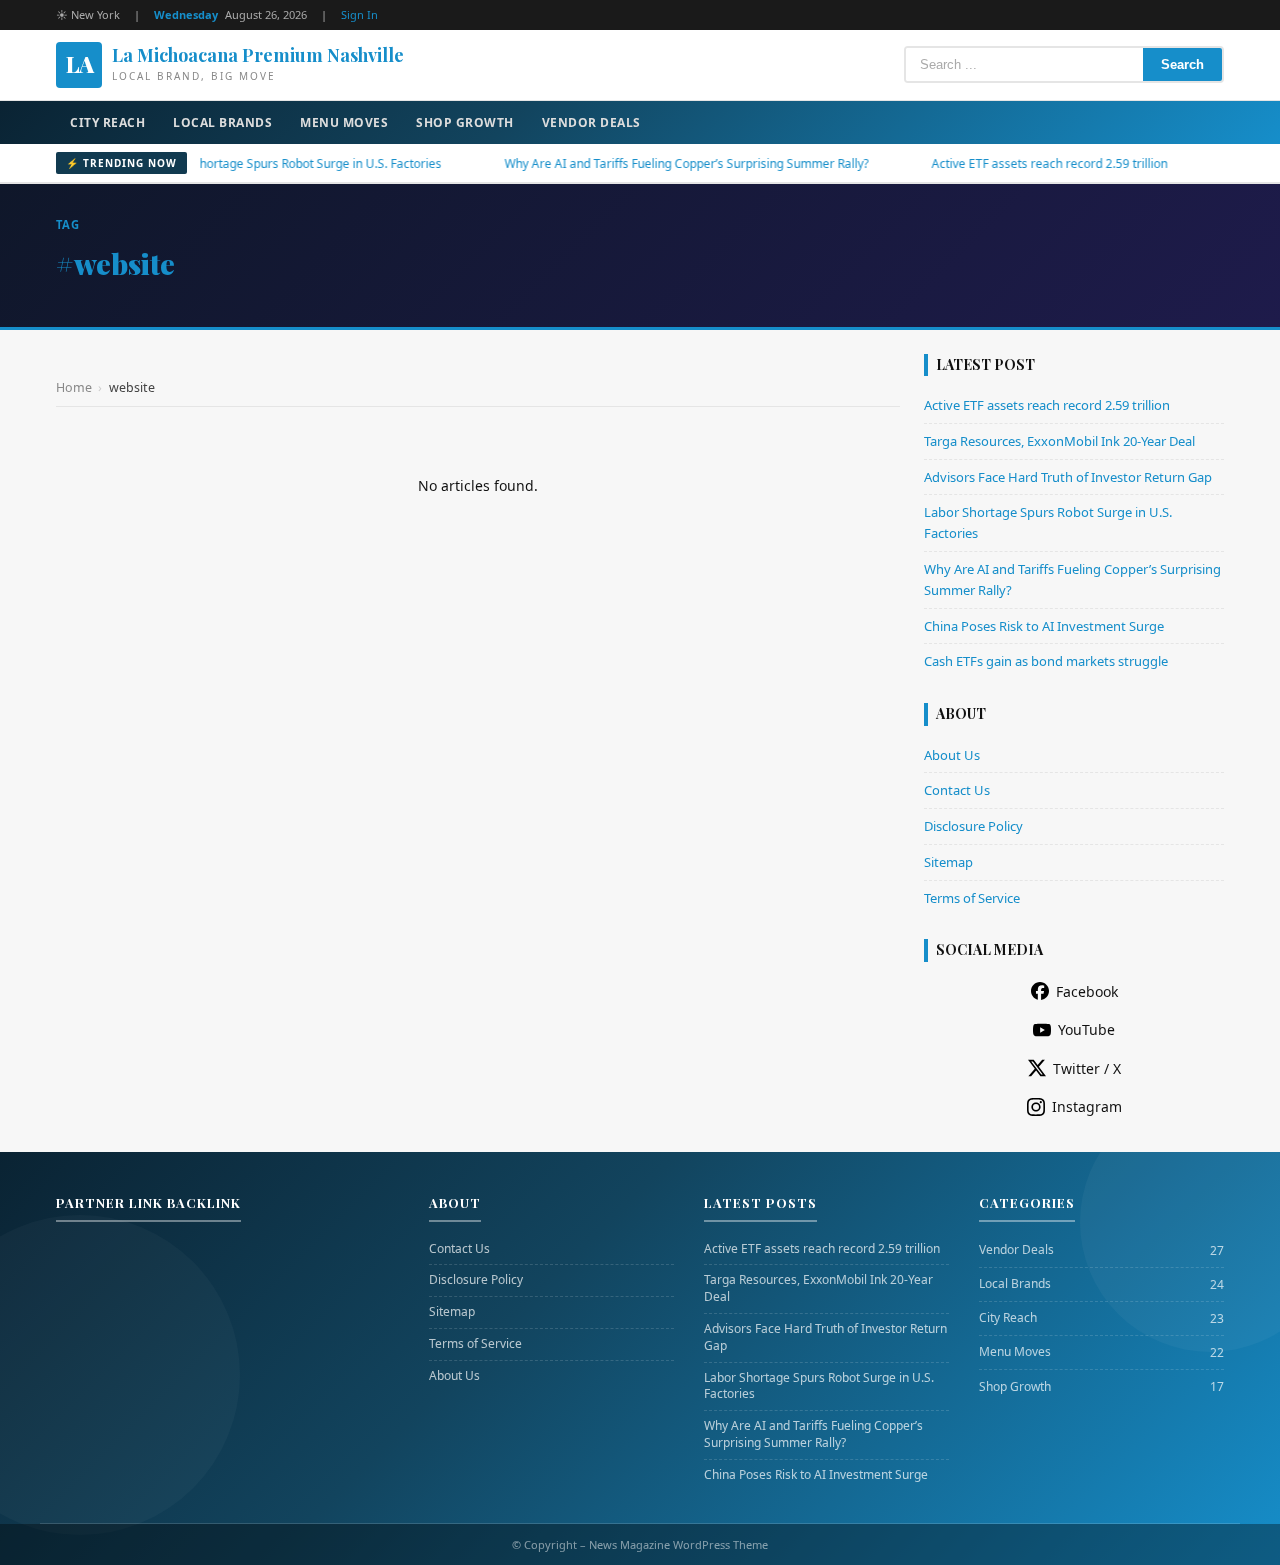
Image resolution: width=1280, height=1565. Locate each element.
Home (74, 387)
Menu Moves (344, 122)
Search (1182, 64)
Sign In (359, 14)
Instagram (1087, 1106)
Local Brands (222, 122)
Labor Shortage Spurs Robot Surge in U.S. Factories (262, 163)
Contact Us (957, 790)
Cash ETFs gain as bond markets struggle (1046, 661)
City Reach (107, 122)
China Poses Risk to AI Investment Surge (1044, 626)
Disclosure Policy (973, 826)
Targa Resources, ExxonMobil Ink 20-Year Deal (1059, 441)
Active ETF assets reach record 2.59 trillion (1012, 163)
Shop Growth (465, 122)
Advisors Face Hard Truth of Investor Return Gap (1068, 477)
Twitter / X (1087, 1068)
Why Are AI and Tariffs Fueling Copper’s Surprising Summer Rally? (649, 163)
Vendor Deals (591, 122)
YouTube (1086, 1029)
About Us (952, 755)
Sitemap (948, 862)
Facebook (1087, 991)
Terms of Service (972, 898)
